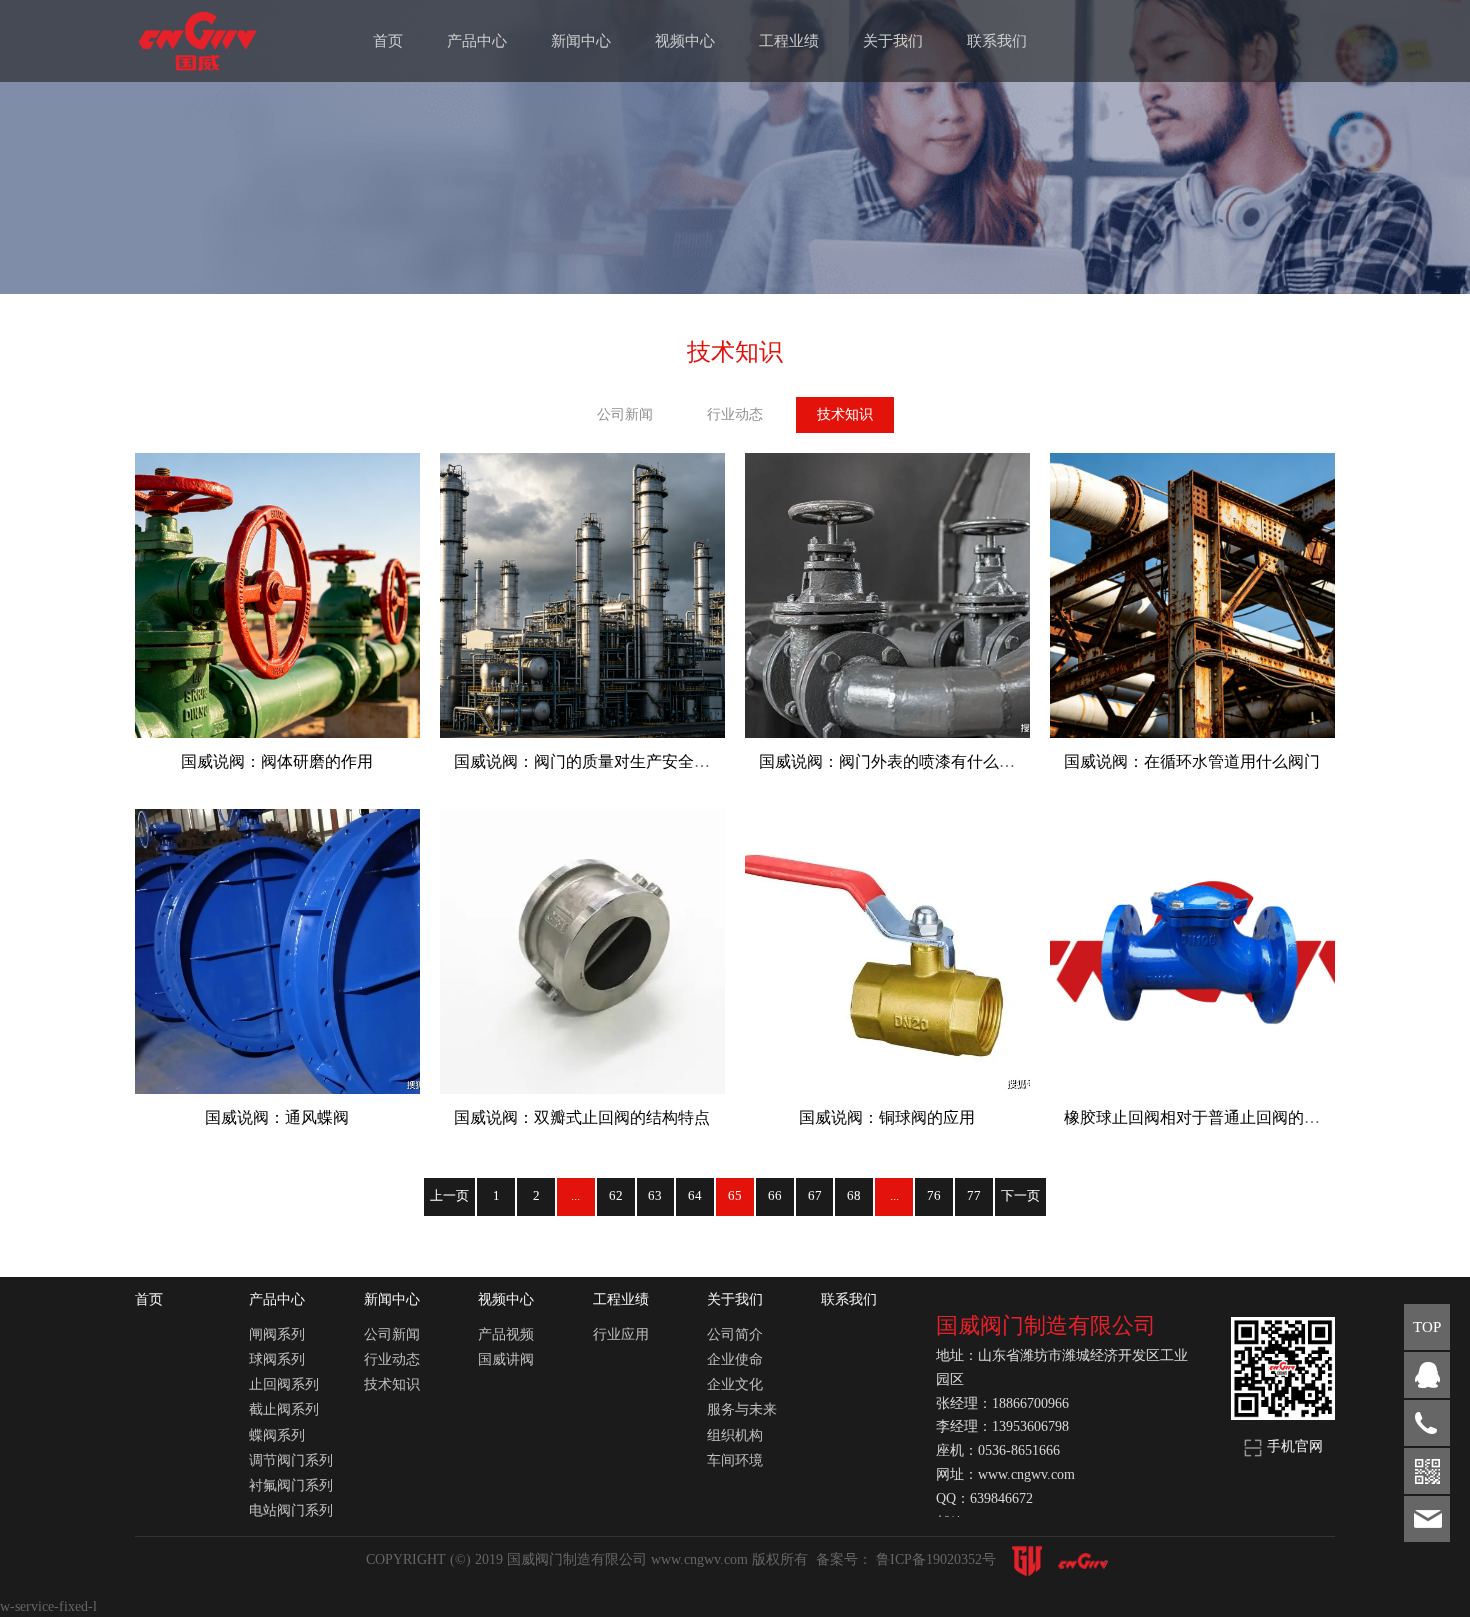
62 (616, 1196)
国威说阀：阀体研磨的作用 (277, 761)
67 (815, 1196)
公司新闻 (625, 414)
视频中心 (685, 41)
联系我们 (997, 41)
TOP (1427, 1327)
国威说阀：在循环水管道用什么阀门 (1192, 761)
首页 (388, 41)
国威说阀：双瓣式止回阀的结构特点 (582, 1117)
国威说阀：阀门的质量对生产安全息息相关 (606, 761)
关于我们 (893, 41)
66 (775, 1196)
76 (934, 1196)
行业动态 (735, 414)
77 (974, 1196)
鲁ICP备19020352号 (938, 1559)
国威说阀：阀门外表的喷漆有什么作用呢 (903, 761)
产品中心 (477, 41)
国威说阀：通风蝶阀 (277, 1117)
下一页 (1020, 1196)
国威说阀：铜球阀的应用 (887, 1117)
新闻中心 (581, 41)
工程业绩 (789, 41)
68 (854, 1196)
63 (655, 1196)
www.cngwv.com (701, 1559)
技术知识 (845, 414)
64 (695, 1196)
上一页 (449, 1196)
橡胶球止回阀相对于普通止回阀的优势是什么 (1224, 1117)
